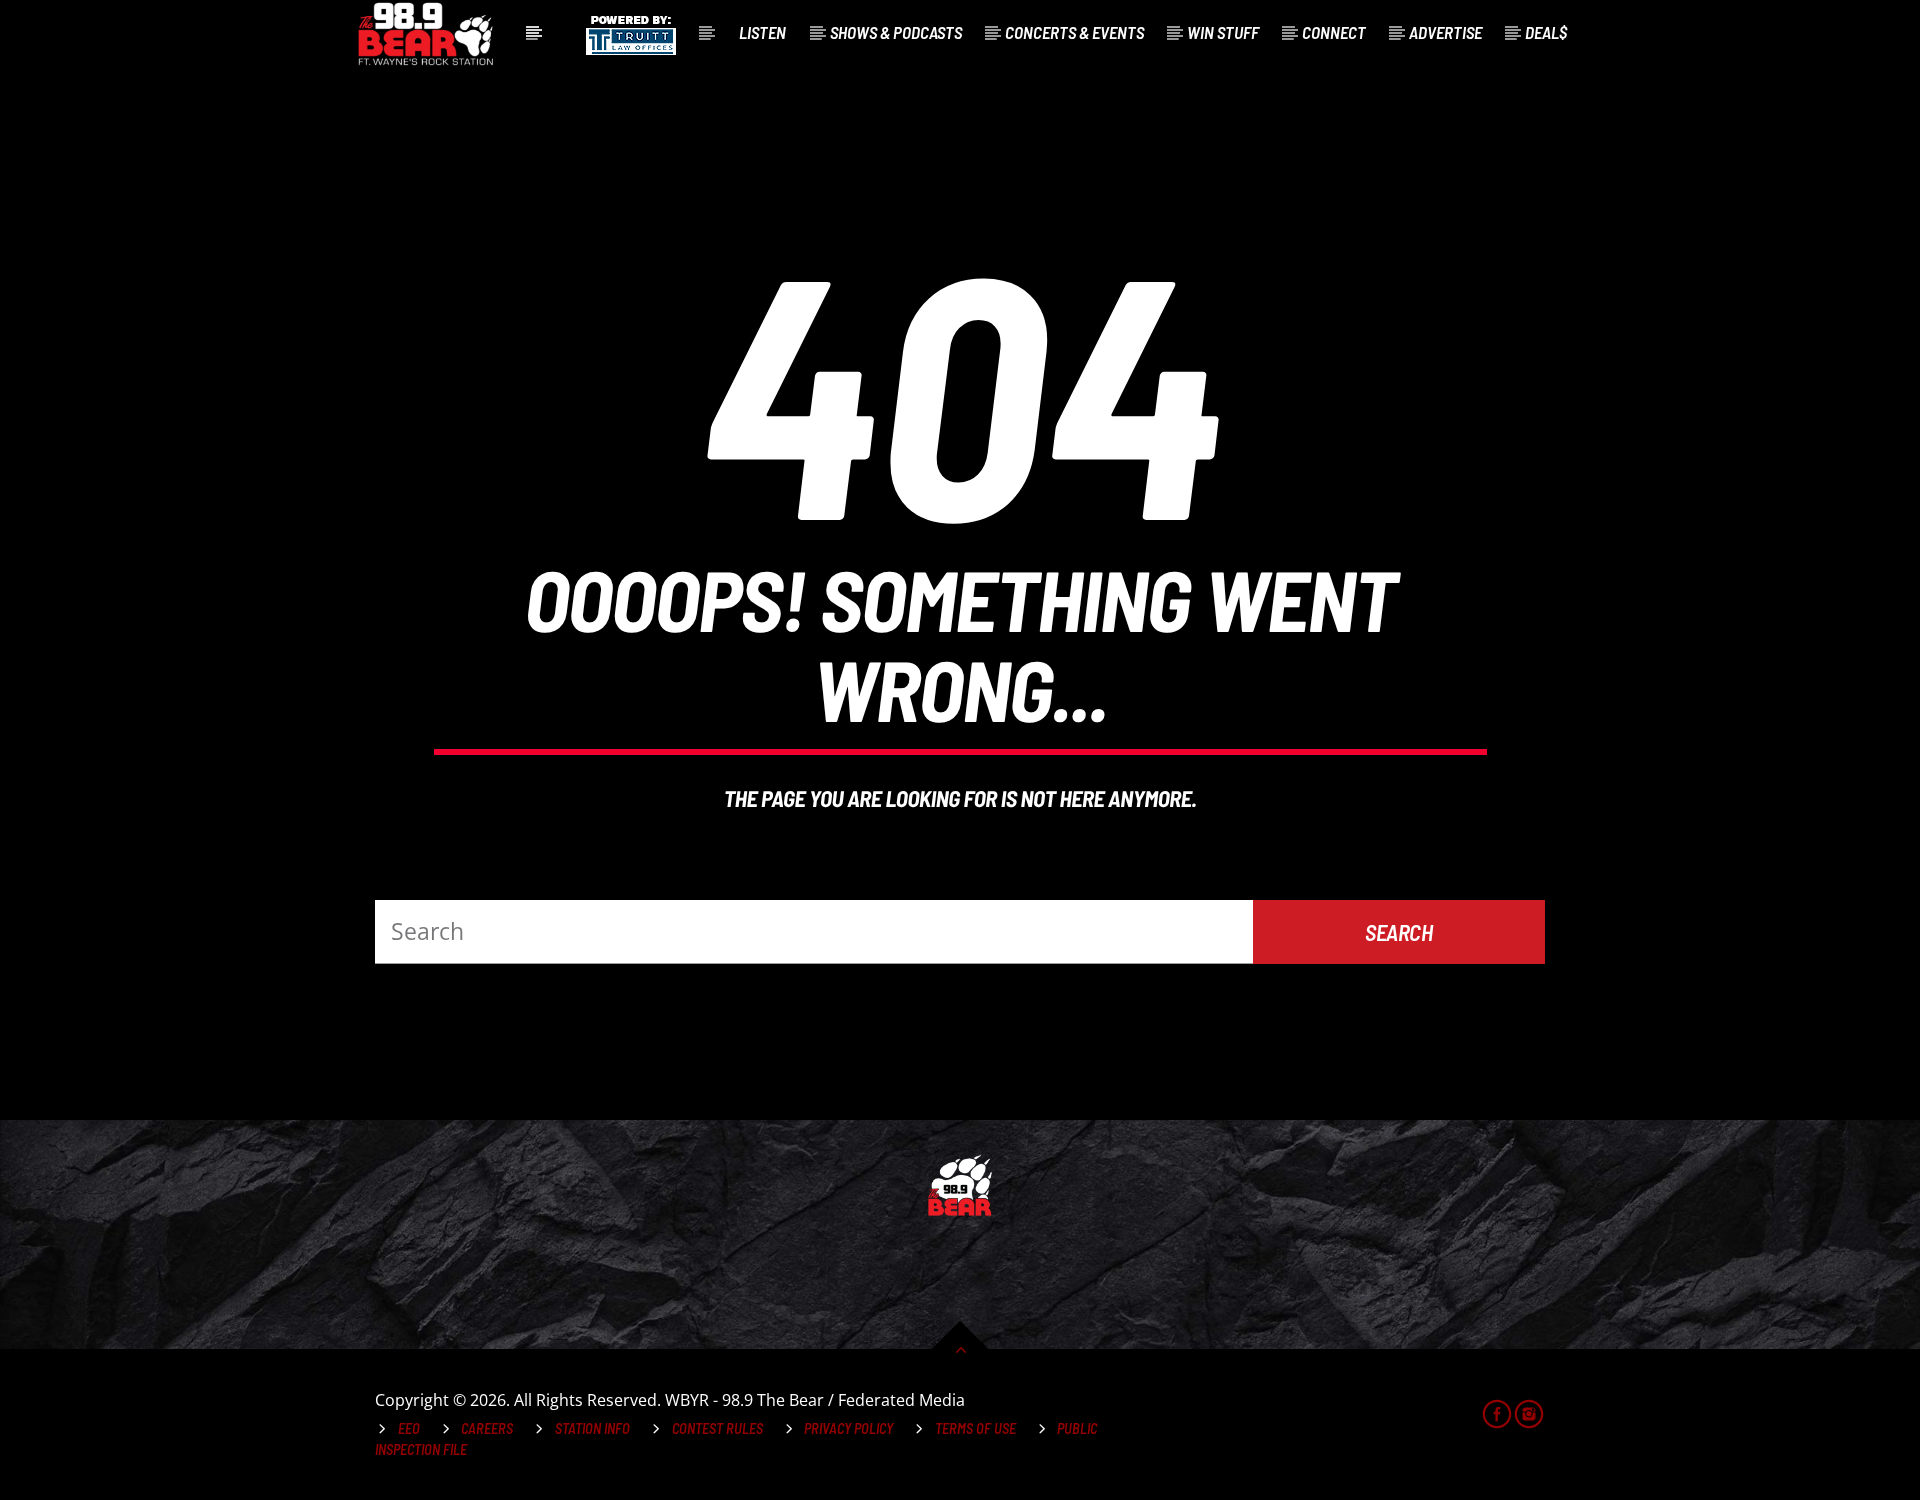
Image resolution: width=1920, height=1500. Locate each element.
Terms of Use (975, 1428)
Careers (487, 1428)
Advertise (1445, 32)
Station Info (592, 1428)
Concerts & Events (1074, 32)
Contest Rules (717, 1428)
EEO (409, 1428)
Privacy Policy (848, 1428)
